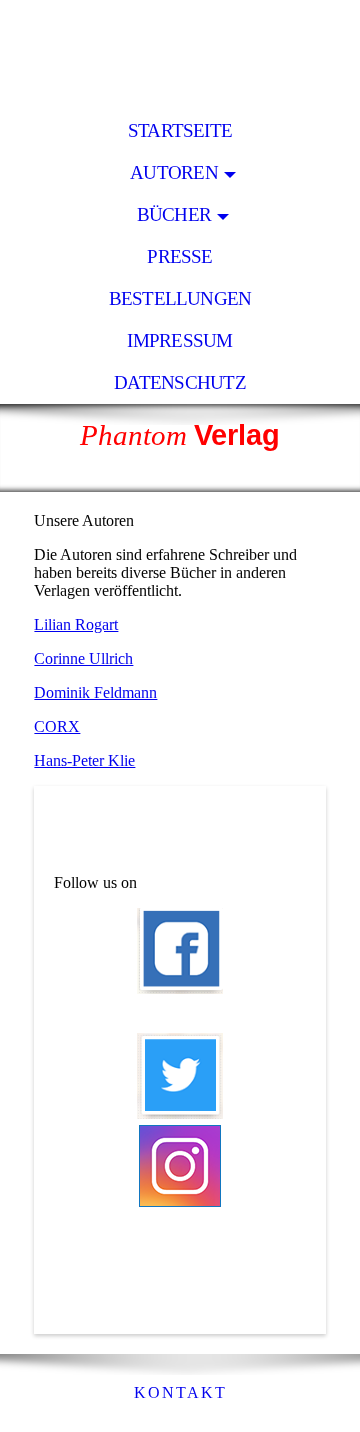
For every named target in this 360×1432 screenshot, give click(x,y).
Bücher (174, 214)
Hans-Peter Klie (84, 760)
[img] (180, 55)
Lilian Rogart (76, 624)
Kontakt (180, 1392)
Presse (179, 256)
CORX (57, 726)
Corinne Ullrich (83, 658)
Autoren (174, 172)
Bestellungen (180, 298)
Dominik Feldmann (95, 692)
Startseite (180, 130)
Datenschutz (180, 382)
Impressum (179, 340)
